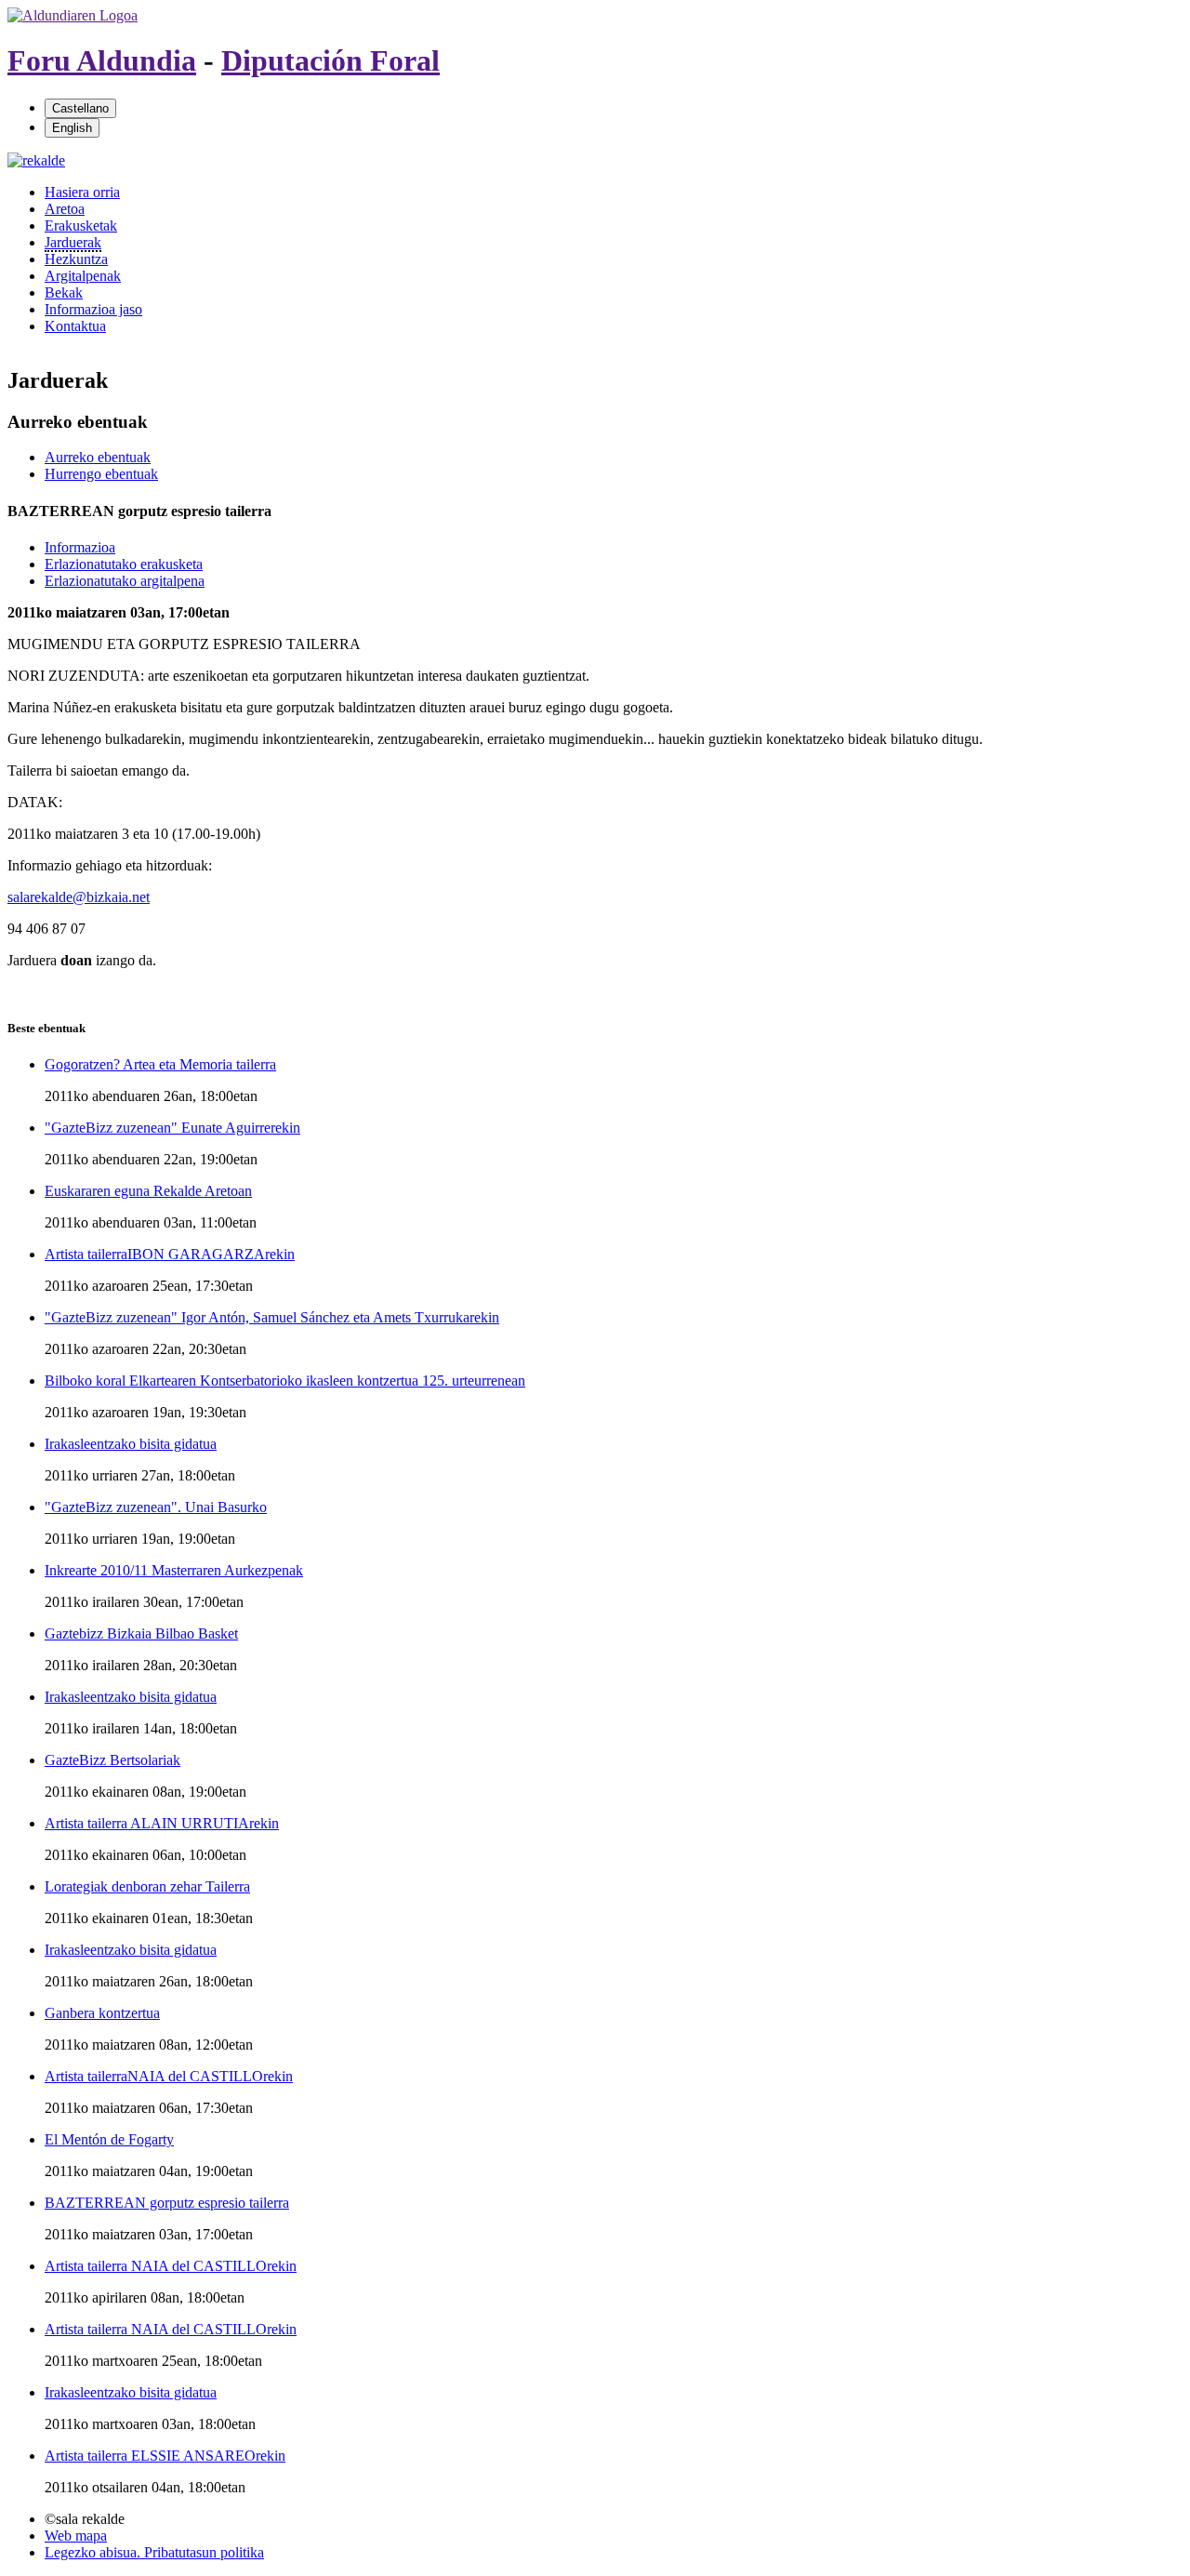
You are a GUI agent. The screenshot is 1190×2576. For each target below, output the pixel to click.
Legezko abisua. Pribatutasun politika (154, 2552)
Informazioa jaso (93, 309)
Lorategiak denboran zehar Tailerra (147, 1886)
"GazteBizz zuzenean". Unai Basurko (156, 1507)
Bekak (64, 292)
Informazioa (80, 547)
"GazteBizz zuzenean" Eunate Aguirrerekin (172, 1128)
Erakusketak (81, 226)
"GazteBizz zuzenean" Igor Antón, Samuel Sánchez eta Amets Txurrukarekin (272, 1317)
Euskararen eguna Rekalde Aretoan (148, 1191)
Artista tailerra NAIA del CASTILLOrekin (171, 2266)
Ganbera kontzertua (102, 2013)
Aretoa (65, 209)
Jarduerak (73, 242)
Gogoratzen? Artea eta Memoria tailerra (160, 1064)
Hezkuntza (76, 259)
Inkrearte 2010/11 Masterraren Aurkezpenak (174, 1570)
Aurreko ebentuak (98, 457)
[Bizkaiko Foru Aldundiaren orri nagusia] (73, 15)
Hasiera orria (82, 192)
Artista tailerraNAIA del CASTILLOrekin (169, 2076)
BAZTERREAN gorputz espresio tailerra (167, 2203)
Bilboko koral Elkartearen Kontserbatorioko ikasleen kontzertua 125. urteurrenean (285, 1381)
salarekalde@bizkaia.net (79, 897)
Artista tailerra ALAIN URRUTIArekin (162, 1823)
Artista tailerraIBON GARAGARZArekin (170, 1254)
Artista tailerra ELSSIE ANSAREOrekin (165, 2456)
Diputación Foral (331, 60)
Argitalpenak (83, 276)
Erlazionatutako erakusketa (124, 564)
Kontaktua (75, 326)
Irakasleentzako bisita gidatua (131, 1444)
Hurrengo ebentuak (101, 474)
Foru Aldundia (102, 60)
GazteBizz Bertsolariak (112, 1760)
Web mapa (76, 2536)
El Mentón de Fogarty (109, 2139)
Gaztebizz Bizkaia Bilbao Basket (141, 1633)
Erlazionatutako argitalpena (125, 581)
